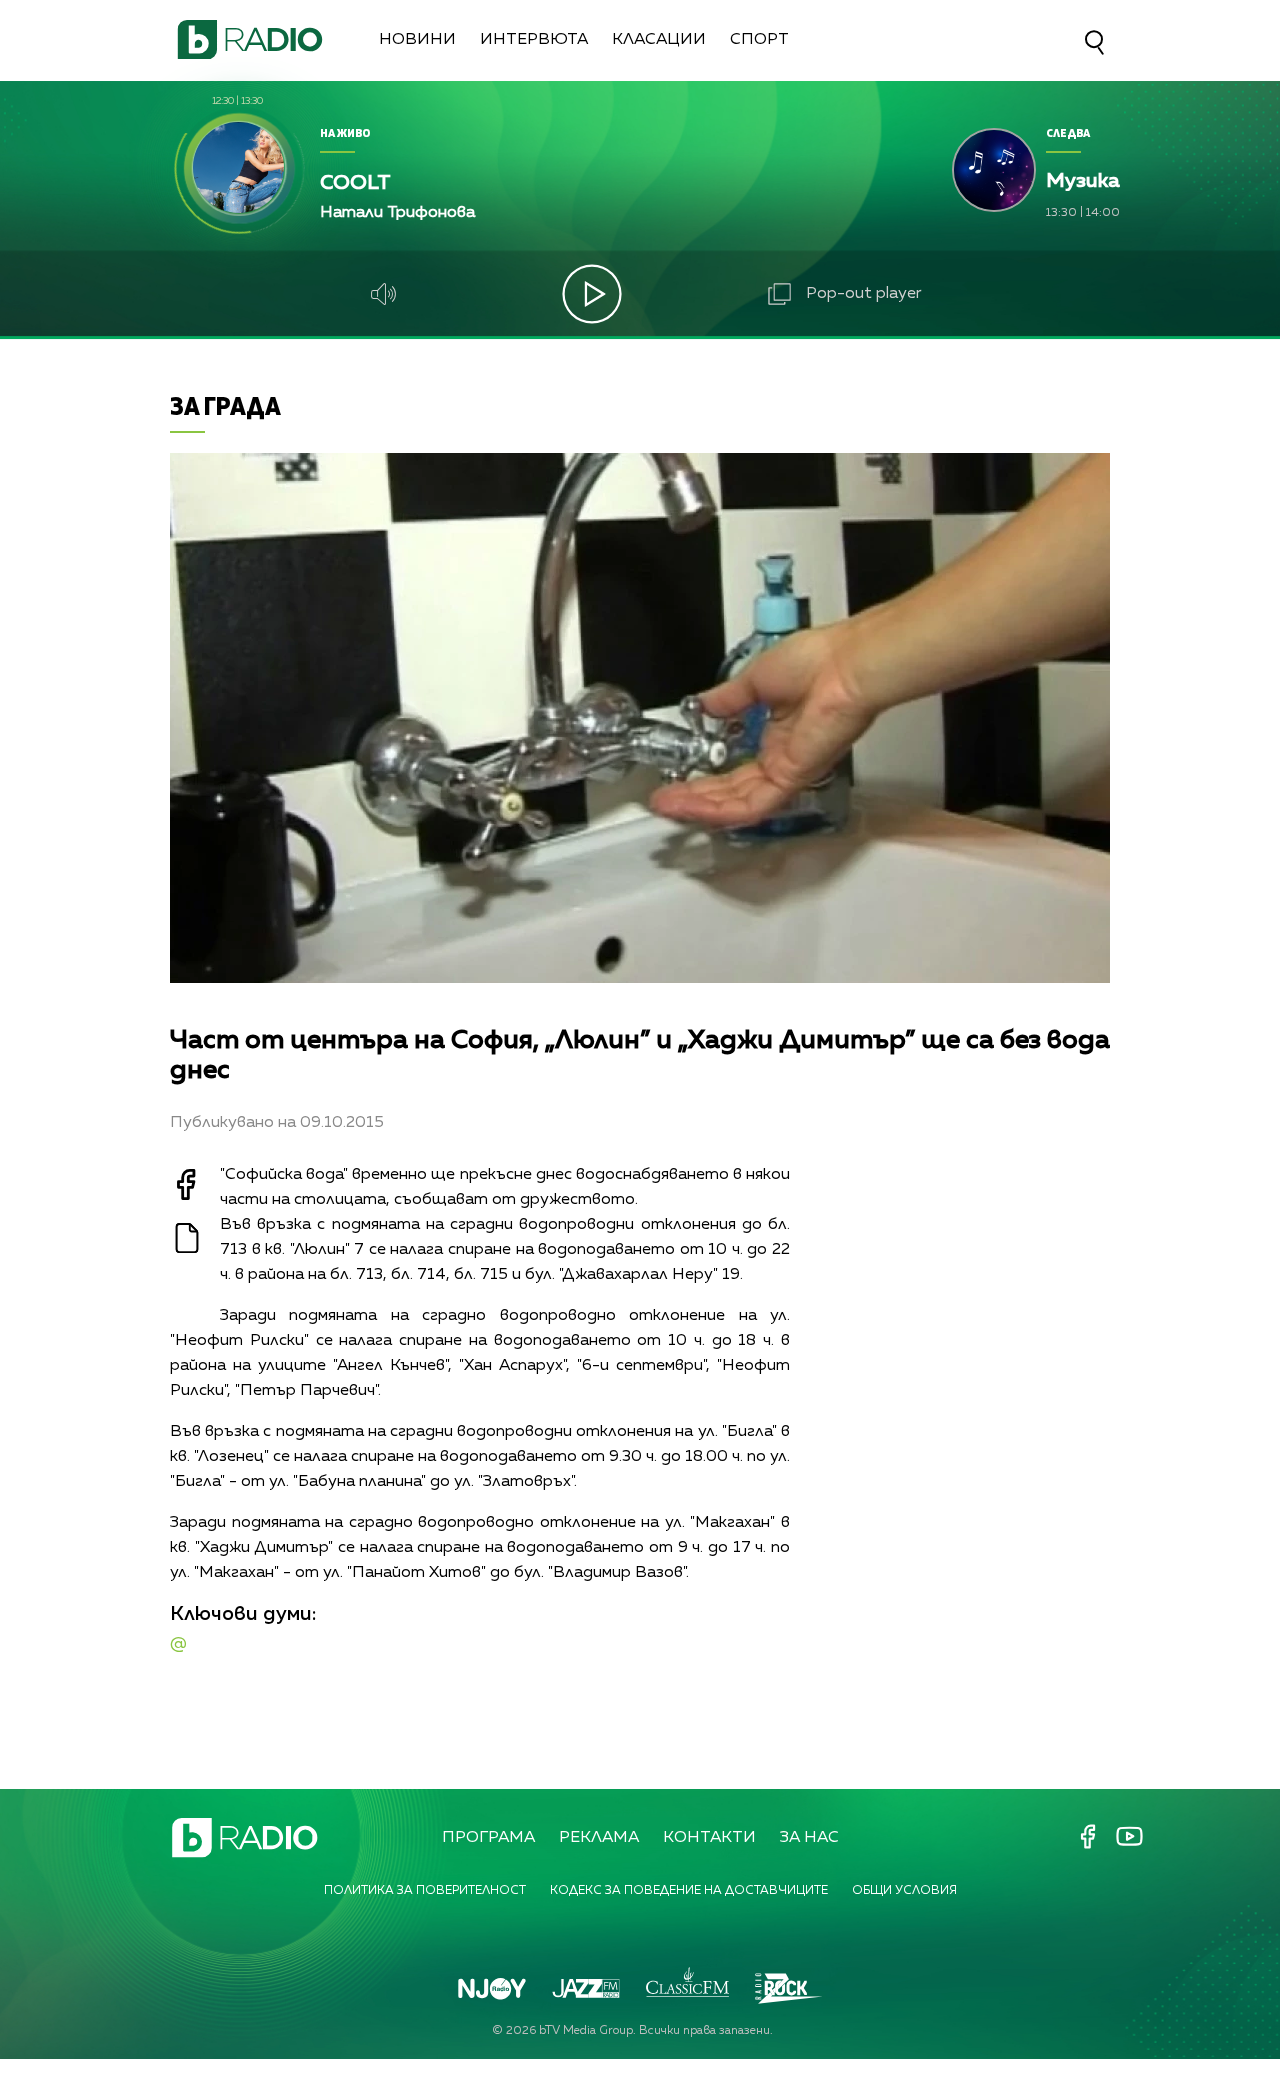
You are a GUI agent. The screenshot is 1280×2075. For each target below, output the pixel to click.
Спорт (759, 40)
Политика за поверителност (425, 1891)
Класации (659, 40)
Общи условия (904, 1891)
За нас (809, 1838)
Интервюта (534, 40)
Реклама (599, 1838)
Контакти (709, 1838)
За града (225, 405)
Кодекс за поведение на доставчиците (689, 1891)
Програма (488, 1838)
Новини (417, 40)
